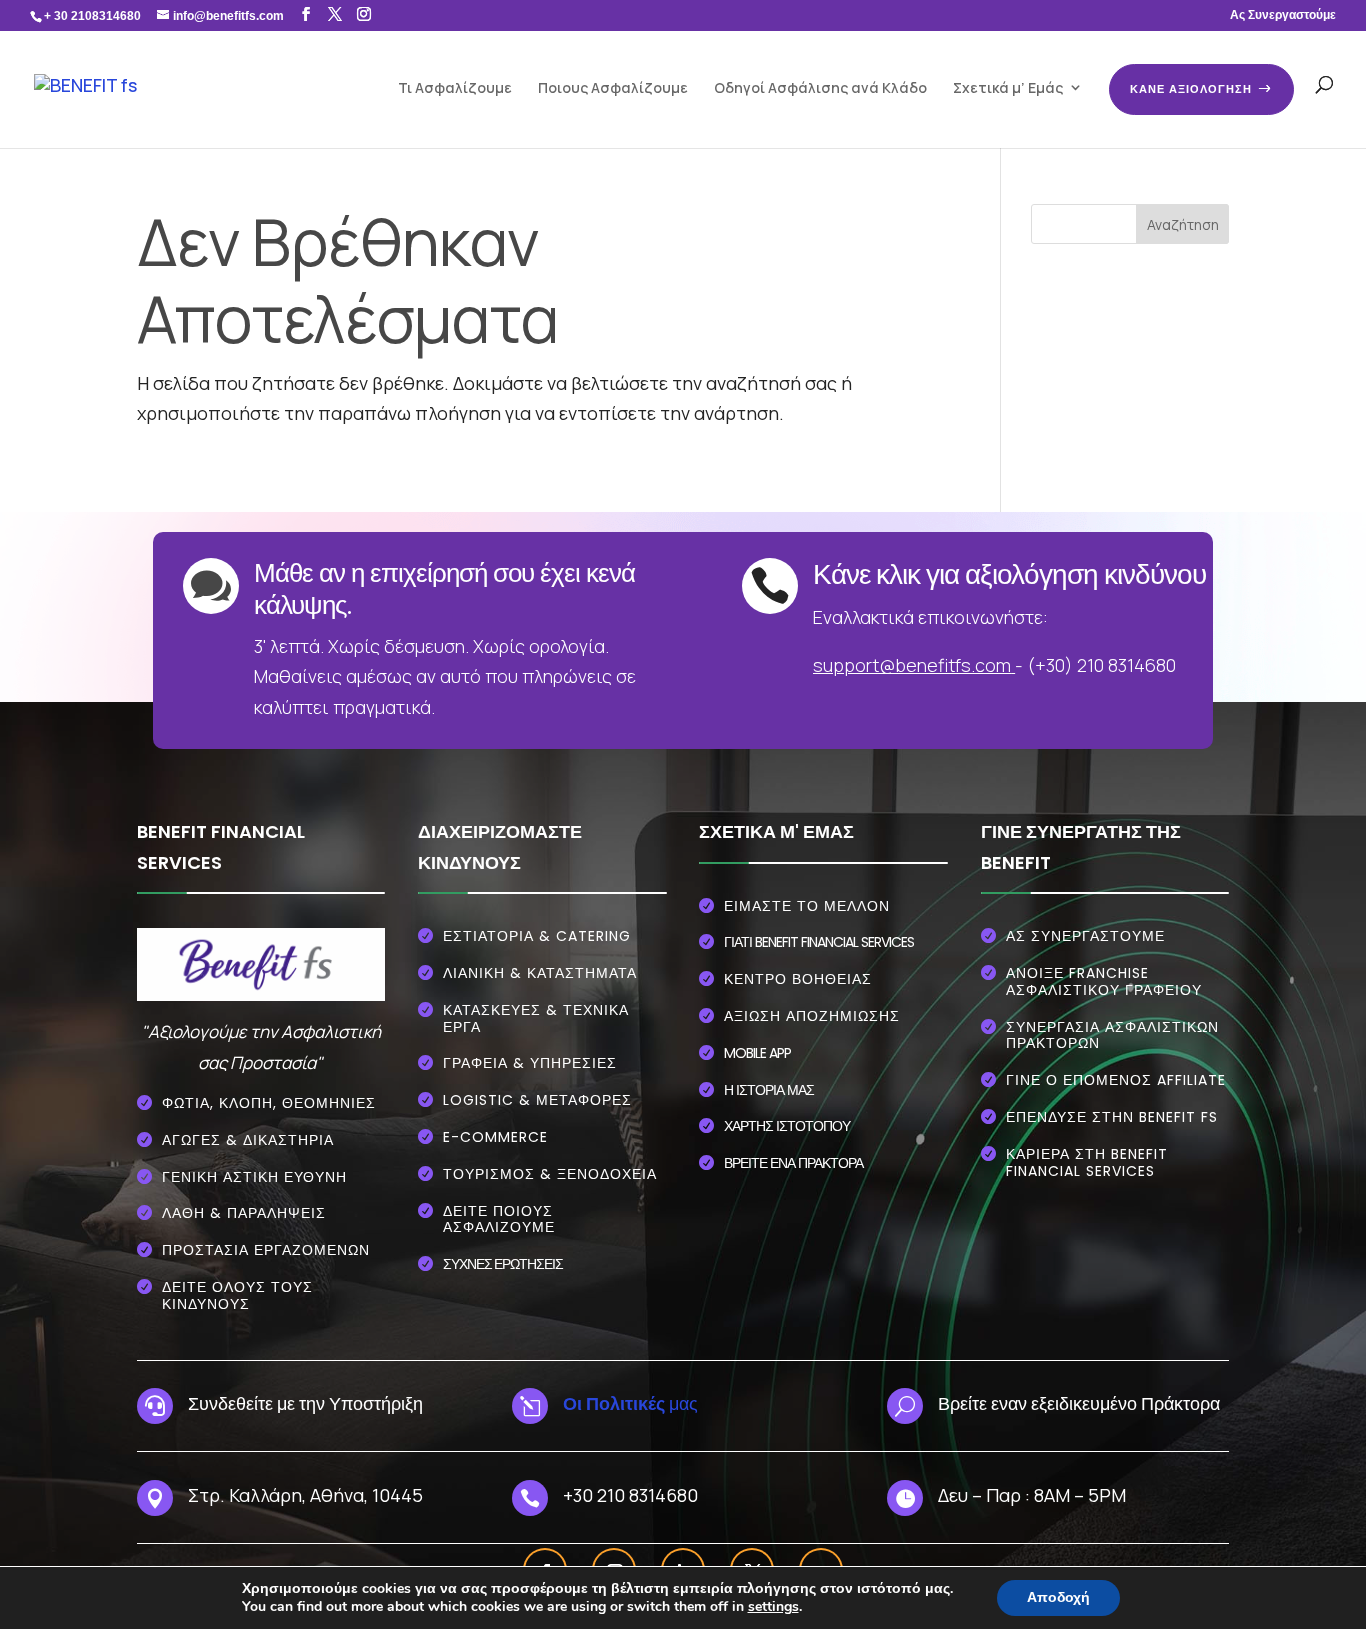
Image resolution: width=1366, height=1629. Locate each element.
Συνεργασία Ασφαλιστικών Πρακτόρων (1112, 1035)
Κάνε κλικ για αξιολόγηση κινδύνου (1009, 574)
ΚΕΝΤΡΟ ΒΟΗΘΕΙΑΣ (798, 979)
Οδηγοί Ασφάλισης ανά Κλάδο (820, 87)
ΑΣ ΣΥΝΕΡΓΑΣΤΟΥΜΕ (1085, 936)
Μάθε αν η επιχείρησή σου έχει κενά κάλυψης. (444, 588)
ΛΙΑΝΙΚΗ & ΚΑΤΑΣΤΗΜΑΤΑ (540, 973)
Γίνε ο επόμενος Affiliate (1116, 1080)
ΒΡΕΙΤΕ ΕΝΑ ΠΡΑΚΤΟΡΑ (793, 1163)
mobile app (757, 1053)
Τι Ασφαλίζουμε (455, 87)
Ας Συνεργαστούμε (1283, 15)
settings (773, 1607)
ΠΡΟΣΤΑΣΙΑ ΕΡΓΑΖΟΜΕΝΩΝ (266, 1250)
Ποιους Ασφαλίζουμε (613, 87)
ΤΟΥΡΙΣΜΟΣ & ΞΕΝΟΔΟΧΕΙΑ (550, 1174)
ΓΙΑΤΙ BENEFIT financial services (819, 942)
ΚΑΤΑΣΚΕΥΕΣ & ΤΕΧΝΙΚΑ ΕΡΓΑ (536, 1018)
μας (630, 1403)
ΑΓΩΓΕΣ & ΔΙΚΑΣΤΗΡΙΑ (248, 1140)
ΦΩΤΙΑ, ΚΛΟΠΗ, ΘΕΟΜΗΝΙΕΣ (269, 1103)
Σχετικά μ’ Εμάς (1008, 87)
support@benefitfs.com (912, 665)
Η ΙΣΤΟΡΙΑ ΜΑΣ (769, 1090)
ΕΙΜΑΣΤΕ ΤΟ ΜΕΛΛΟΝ (807, 906)
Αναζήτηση (1183, 224)
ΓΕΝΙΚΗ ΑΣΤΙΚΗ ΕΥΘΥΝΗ (254, 1177)
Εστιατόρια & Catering (537, 936)
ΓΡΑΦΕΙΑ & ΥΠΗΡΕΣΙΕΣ (530, 1063)
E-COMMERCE (495, 1137)
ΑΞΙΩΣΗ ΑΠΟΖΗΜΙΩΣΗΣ (812, 1016)
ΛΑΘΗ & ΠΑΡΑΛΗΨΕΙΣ (244, 1213)
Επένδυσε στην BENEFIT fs (1112, 1117)
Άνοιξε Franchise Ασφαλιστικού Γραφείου (1104, 981)
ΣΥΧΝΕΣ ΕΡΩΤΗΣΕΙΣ (503, 1263)
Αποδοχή (1058, 1597)
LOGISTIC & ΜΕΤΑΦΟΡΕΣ (537, 1100)
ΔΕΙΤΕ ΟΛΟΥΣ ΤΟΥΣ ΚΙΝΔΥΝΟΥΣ (237, 1295)
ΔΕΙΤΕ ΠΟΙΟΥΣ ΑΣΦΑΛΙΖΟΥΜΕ (499, 1219)
